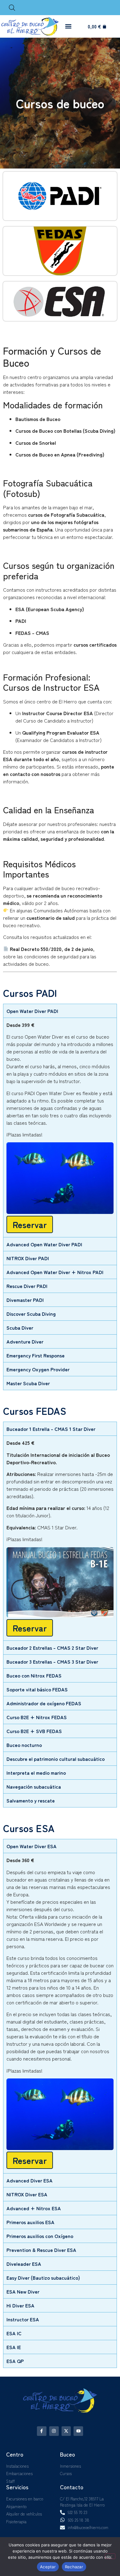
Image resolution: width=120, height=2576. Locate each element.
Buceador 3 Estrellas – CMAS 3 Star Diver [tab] (52, 1661)
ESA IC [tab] (14, 2333)
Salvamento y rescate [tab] (31, 1800)
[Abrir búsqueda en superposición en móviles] (12, 8)
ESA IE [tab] (14, 2347)
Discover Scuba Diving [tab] (31, 1314)
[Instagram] (54, 2431)
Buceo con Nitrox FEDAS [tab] (34, 1675)
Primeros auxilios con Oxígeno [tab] (40, 2236)
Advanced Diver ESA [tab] (30, 2180)
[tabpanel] (60, 1127)
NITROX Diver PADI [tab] (28, 1258)
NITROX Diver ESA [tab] (27, 2194)
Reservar (30, 1224)
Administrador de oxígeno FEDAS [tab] (44, 1703)
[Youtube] (78, 2431)
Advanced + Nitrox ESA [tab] (34, 2208)
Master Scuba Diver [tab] (28, 1383)
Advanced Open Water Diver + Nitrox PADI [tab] (55, 1272)
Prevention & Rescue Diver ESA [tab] (41, 2250)
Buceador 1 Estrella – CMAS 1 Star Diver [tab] (51, 1429)
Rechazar (74, 2567)
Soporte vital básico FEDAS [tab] (37, 1689)
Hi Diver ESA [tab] (20, 2305)
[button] (68, 26)
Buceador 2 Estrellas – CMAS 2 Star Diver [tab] (52, 1648)
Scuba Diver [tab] (20, 1328)
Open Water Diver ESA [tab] (32, 1846)
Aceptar (48, 2567)
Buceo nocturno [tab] (24, 1745)
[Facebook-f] (42, 2431)
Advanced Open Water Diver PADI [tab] (44, 1244)
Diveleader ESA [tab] (24, 2264)
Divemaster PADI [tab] (25, 1300)
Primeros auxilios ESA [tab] (30, 2222)
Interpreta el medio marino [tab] (36, 1773)
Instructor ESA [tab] (23, 2319)
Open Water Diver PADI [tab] (32, 1011)
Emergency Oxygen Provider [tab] (38, 1369)
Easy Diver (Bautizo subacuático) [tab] (43, 2278)
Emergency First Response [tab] (36, 1355)
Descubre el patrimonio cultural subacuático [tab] (56, 1759)
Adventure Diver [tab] (25, 1341)
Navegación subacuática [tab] (34, 1786)
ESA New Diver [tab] (23, 2291)
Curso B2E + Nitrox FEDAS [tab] (37, 1717)
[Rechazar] (110, 2556)
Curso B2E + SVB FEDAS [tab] (34, 1731)
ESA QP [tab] (15, 2361)
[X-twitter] (66, 2431)
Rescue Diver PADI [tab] (27, 1286)
